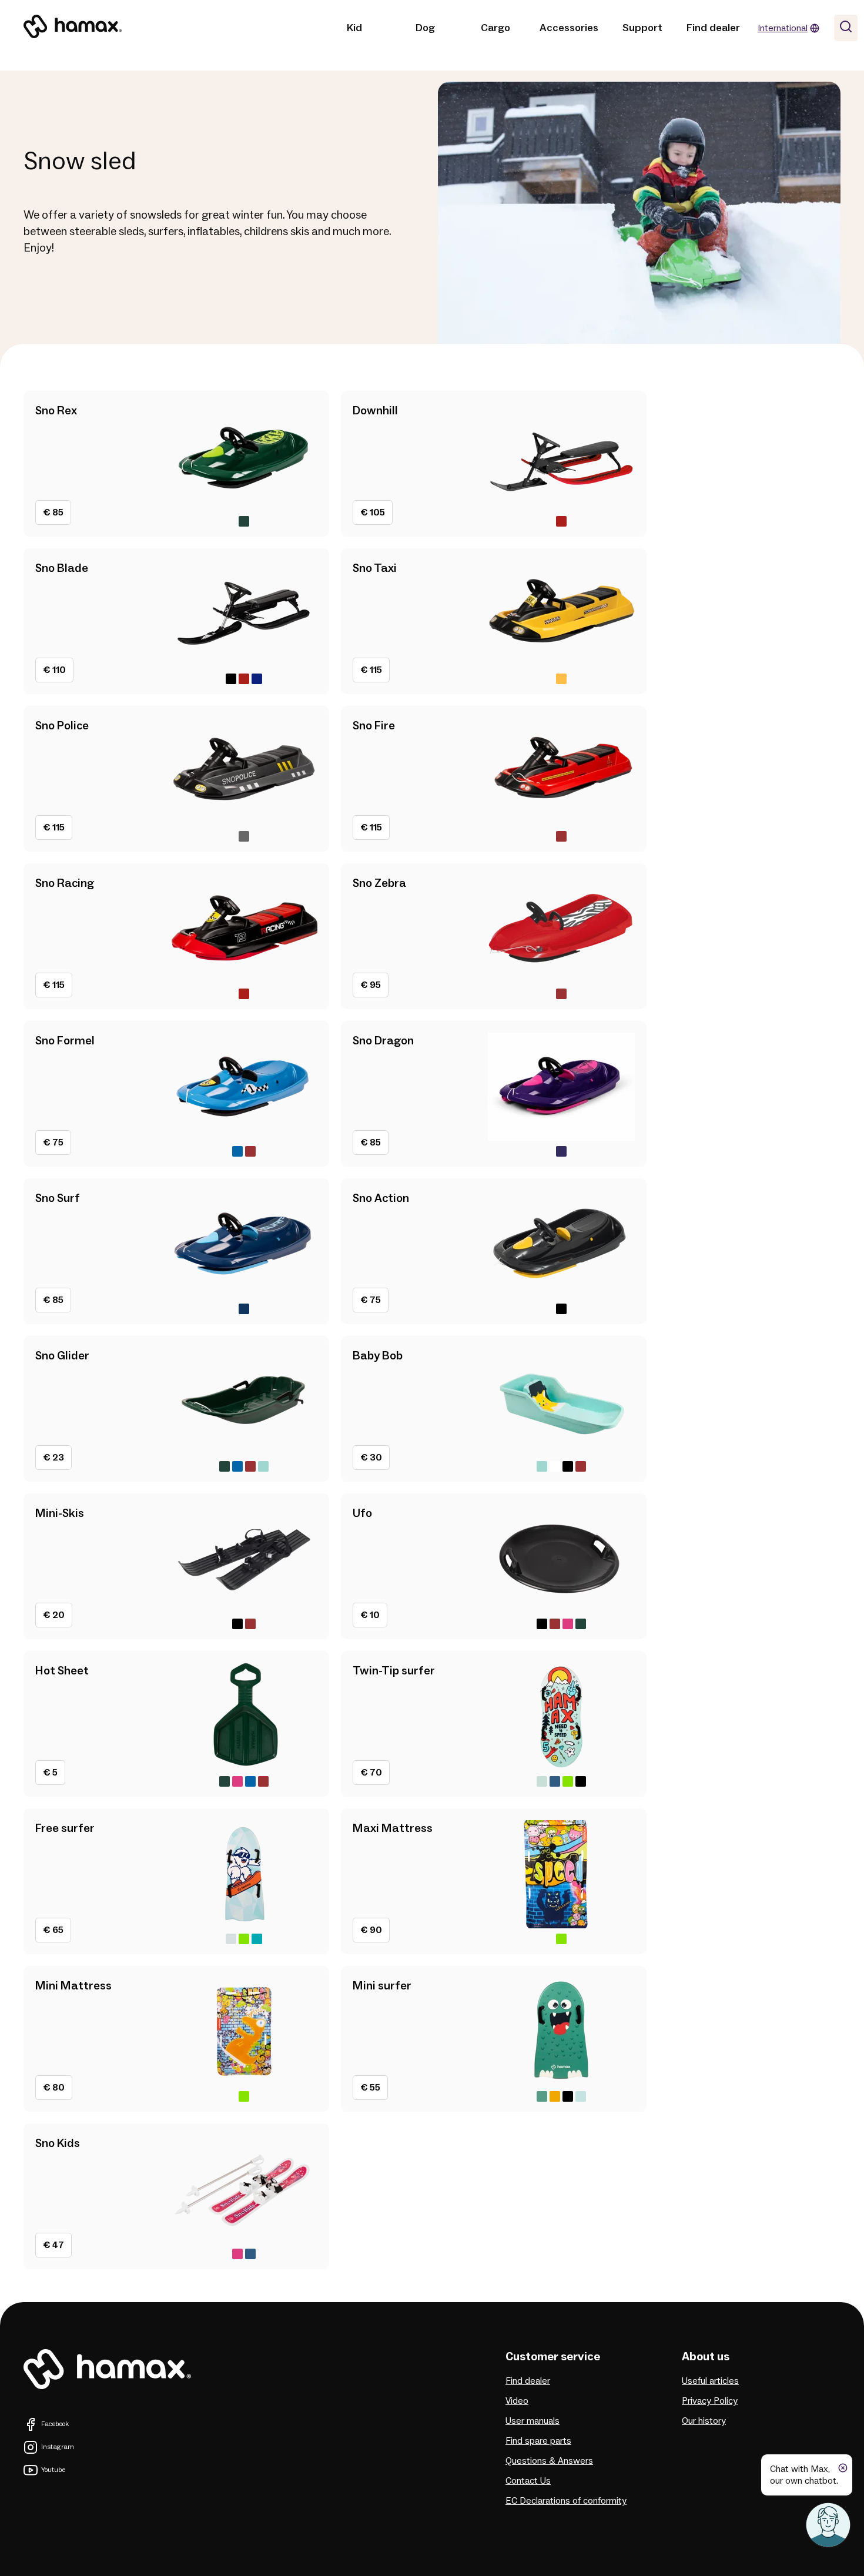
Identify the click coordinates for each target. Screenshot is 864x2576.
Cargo (495, 28)
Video (517, 2401)
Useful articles (710, 2381)
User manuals (533, 2421)
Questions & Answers (549, 2461)
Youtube (53, 2470)
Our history (704, 2421)
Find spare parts (538, 2441)
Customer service (553, 2357)
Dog (425, 28)
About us (706, 2357)
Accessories (569, 28)
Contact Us (528, 2481)
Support (642, 28)
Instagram (58, 2447)
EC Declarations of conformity (566, 2501)
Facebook (55, 2424)
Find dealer (713, 28)
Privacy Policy (710, 2401)
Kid (354, 28)
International (783, 28)
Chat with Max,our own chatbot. (804, 2475)
